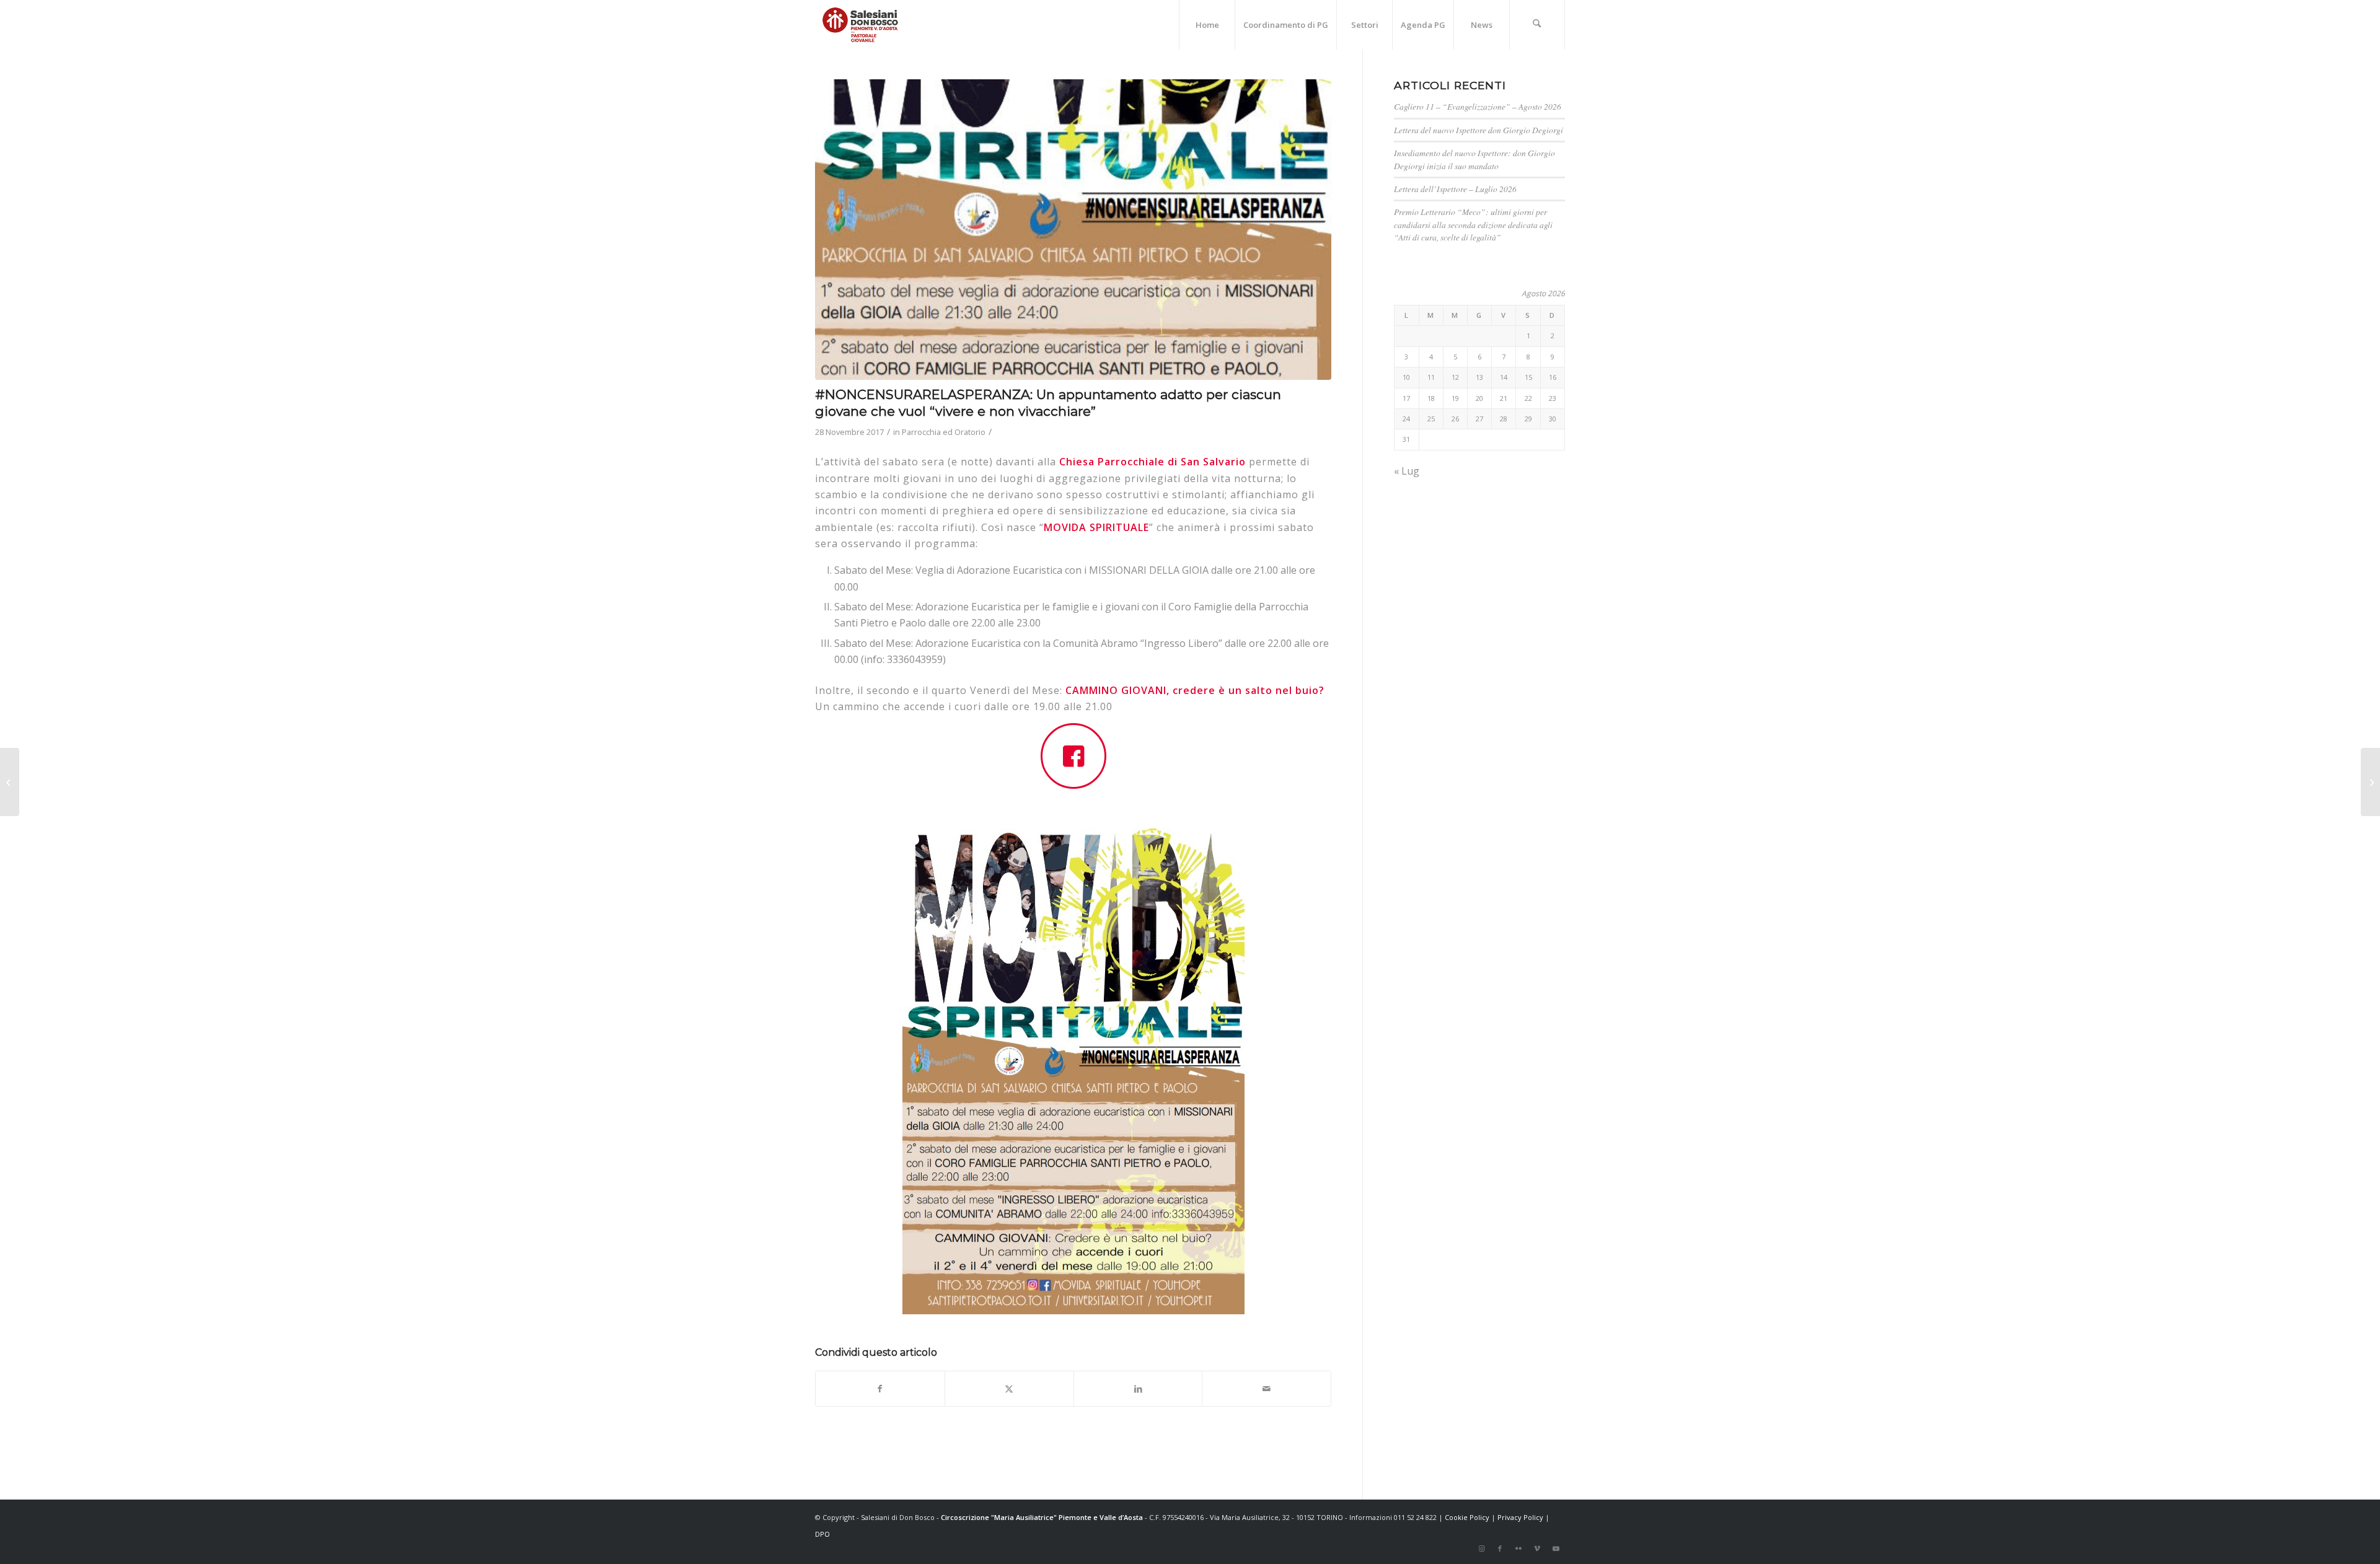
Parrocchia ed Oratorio (944, 432)
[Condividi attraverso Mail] (1267, 1389)
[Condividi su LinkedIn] (1138, 1389)
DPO (822, 1534)
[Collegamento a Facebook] (1500, 1549)
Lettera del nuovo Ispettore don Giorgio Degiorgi (1479, 130)
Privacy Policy (1520, 1517)
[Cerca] (1537, 25)
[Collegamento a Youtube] (1556, 1549)
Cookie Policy (1467, 1517)
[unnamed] (1073, 230)
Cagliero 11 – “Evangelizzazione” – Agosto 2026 (1478, 106)
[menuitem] (1207, 25)
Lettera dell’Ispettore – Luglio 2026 (1455, 189)
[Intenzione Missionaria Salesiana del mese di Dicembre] (10, 782)
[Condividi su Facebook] (880, 1389)
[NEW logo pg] (860, 25)
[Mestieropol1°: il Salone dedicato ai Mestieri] (2370, 782)
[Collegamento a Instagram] (1481, 1549)
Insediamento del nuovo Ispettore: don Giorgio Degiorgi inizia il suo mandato (1474, 159)
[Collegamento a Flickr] (1518, 1549)
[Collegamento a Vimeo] (1537, 1549)
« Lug (1407, 471)
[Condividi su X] (1009, 1389)
